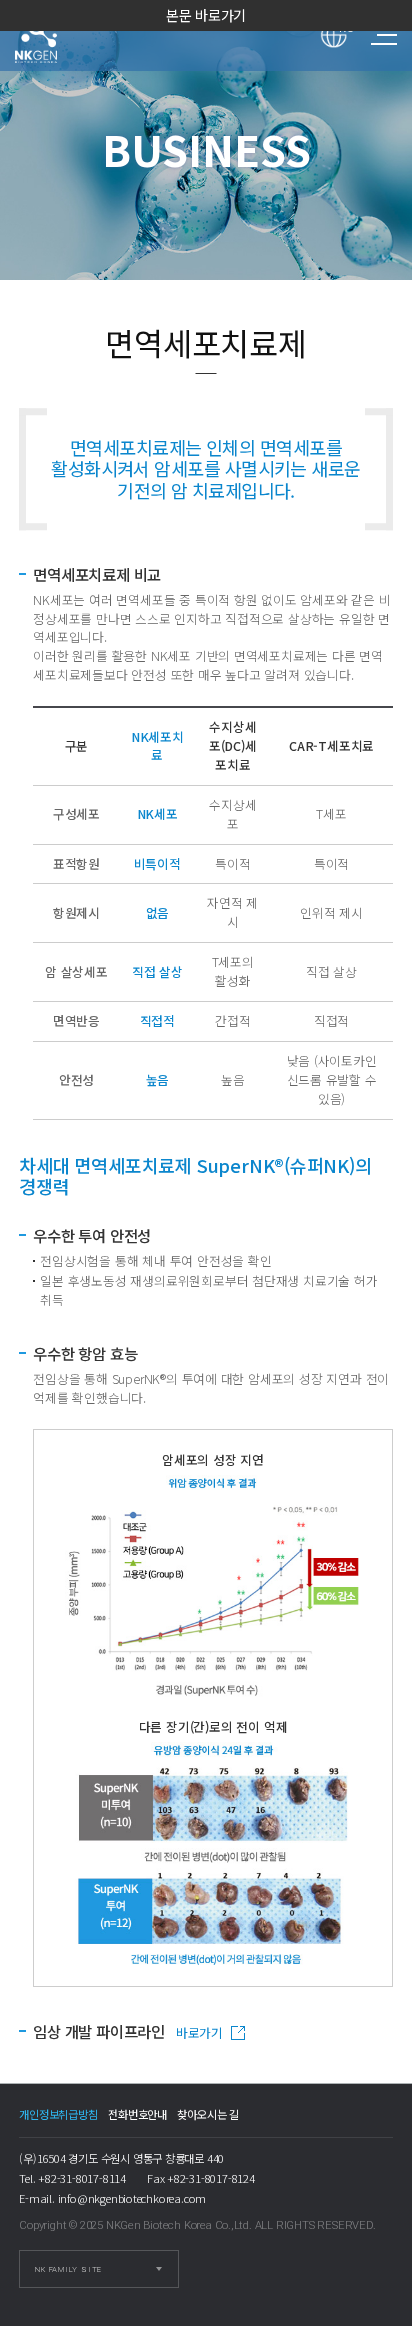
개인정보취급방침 (58, 2114)
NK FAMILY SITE (68, 2269)
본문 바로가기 (206, 15)
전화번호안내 (137, 2114)
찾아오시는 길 (208, 2114)
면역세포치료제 (54, 35)
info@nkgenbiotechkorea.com (132, 2198)
